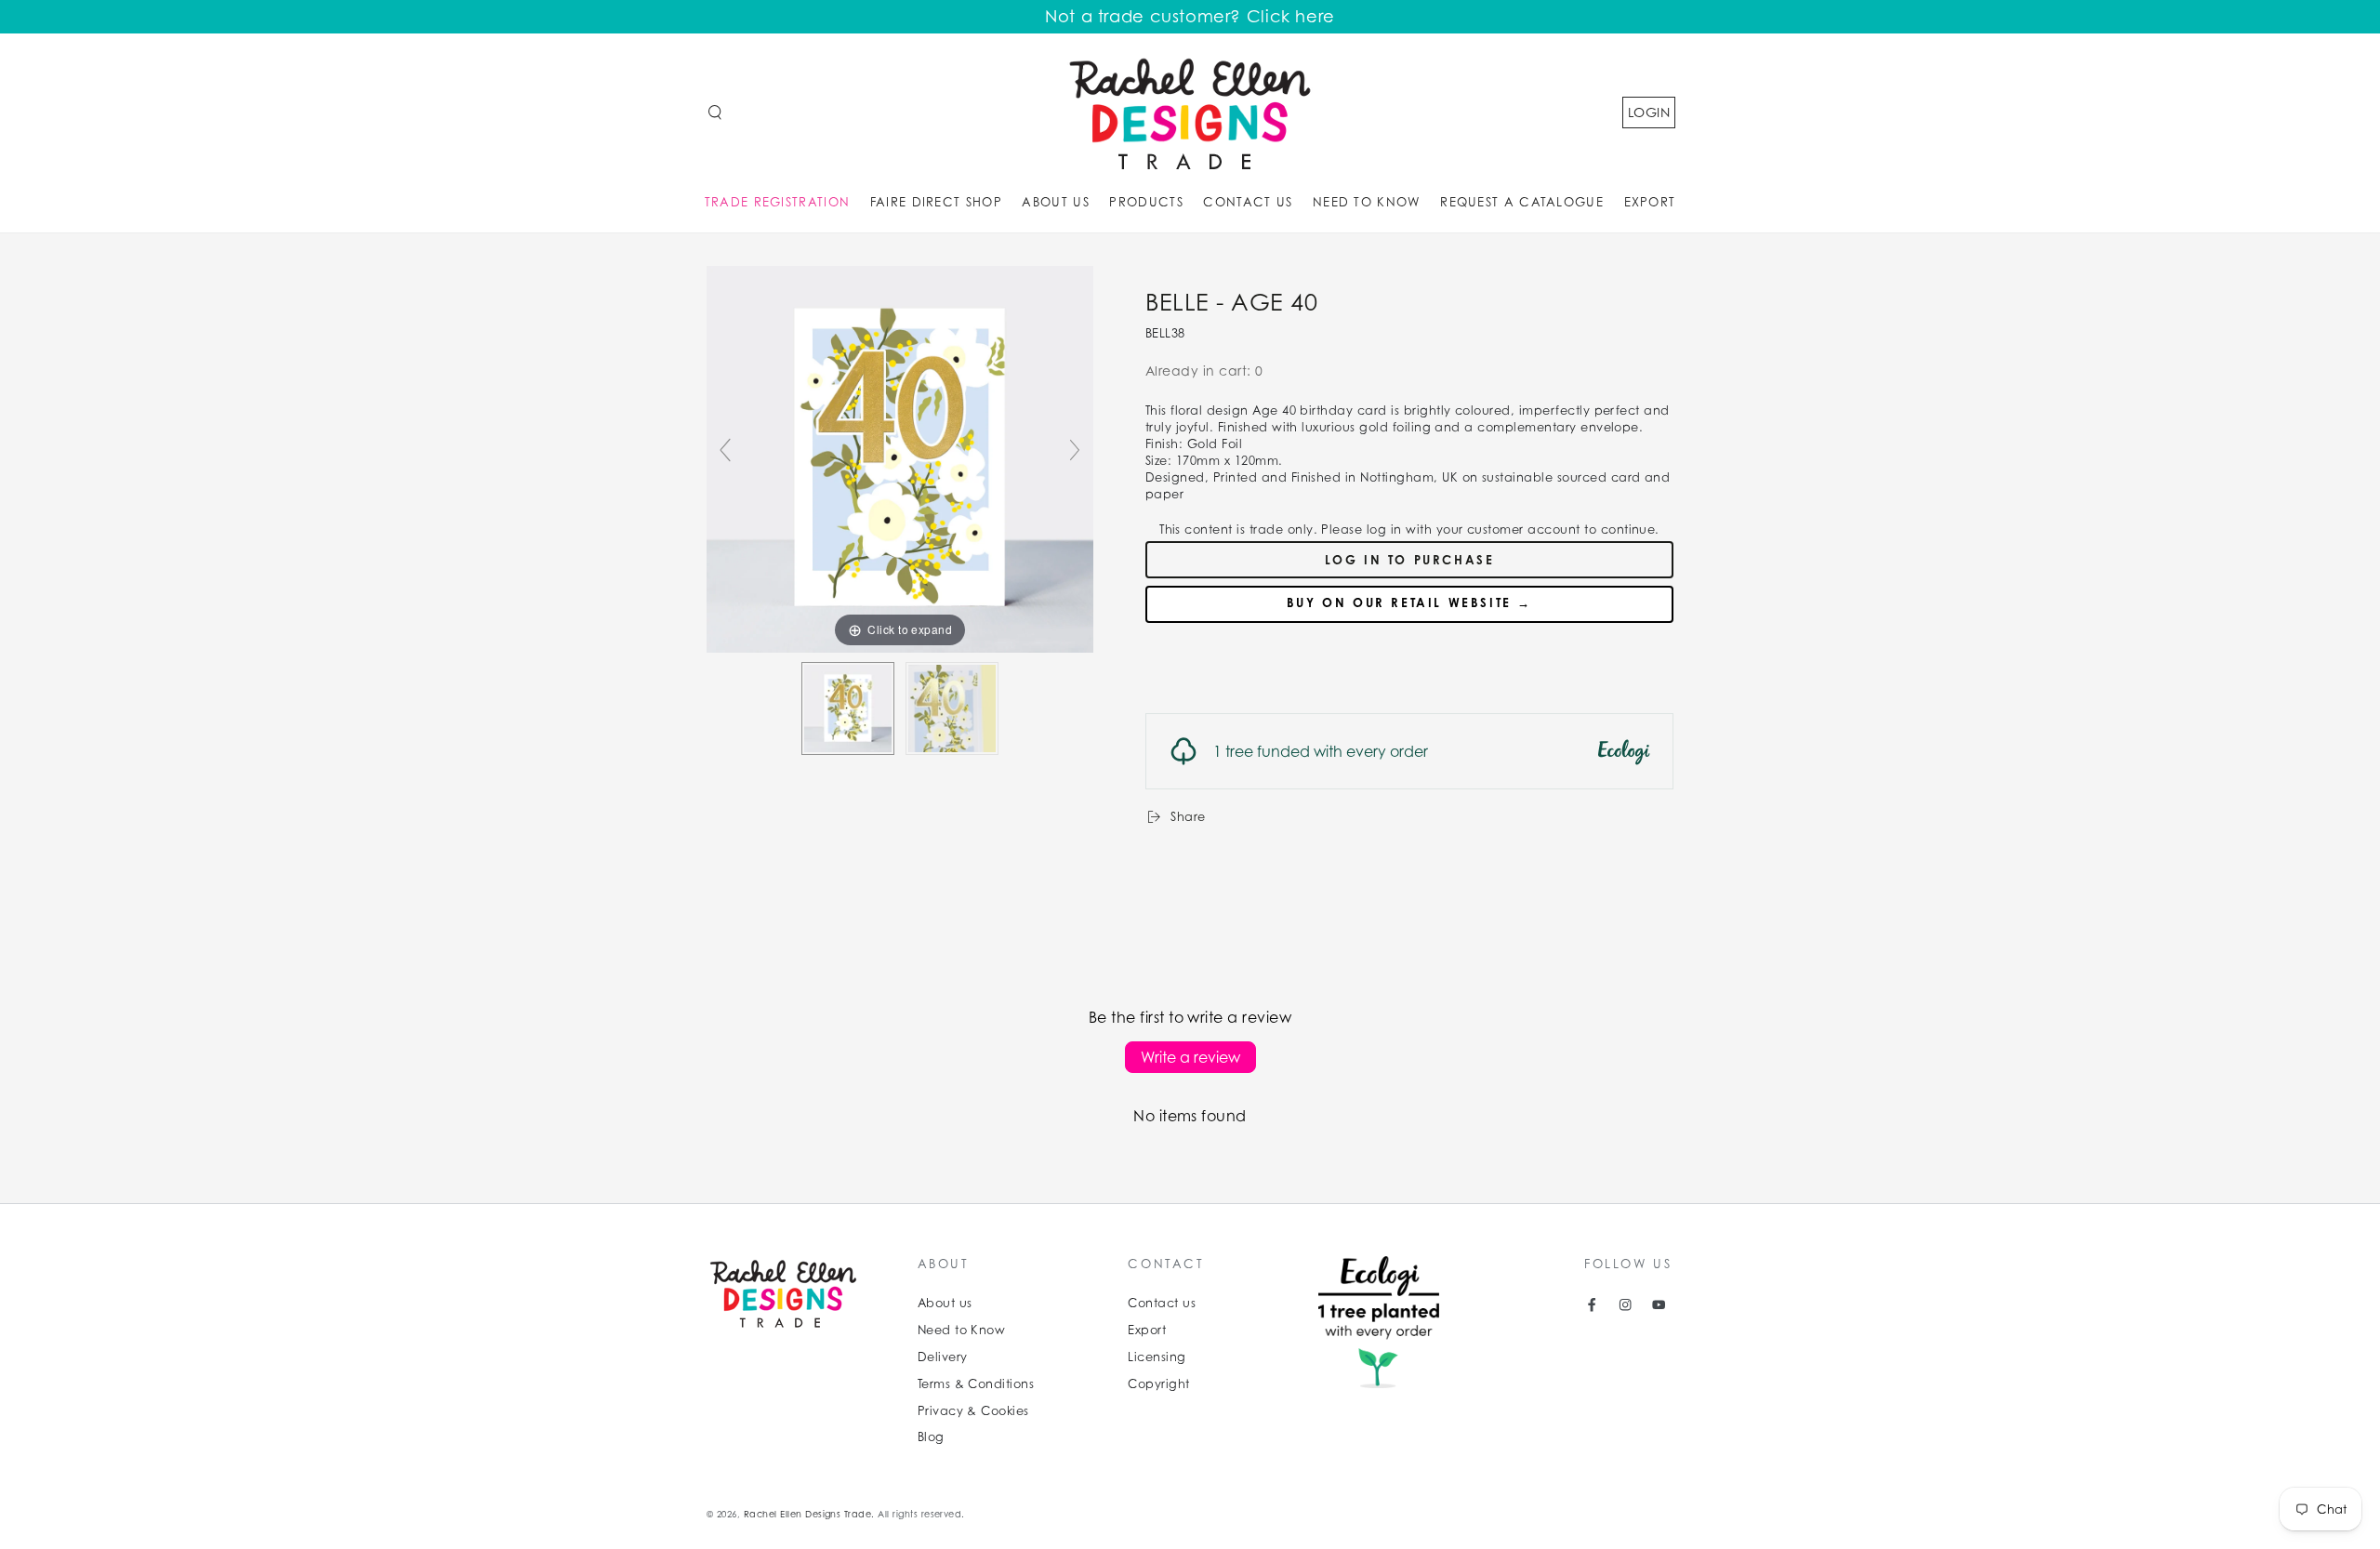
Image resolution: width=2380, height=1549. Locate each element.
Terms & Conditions (976, 1384)
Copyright (1158, 1384)
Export (1147, 1330)
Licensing (1157, 1357)
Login (1649, 112)
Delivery (943, 1357)
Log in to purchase (1410, 560)
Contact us (1162, 1303)
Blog (931, 1437)
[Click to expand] (900, 458)
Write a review (1190, 1057)
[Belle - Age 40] (848, 708)
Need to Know (962, 1330)
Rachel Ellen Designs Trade (807, 1514)
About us (945, 1303)
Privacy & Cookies (973, 1411)
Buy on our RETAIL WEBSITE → (1409, 602)
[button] (715, 112)
